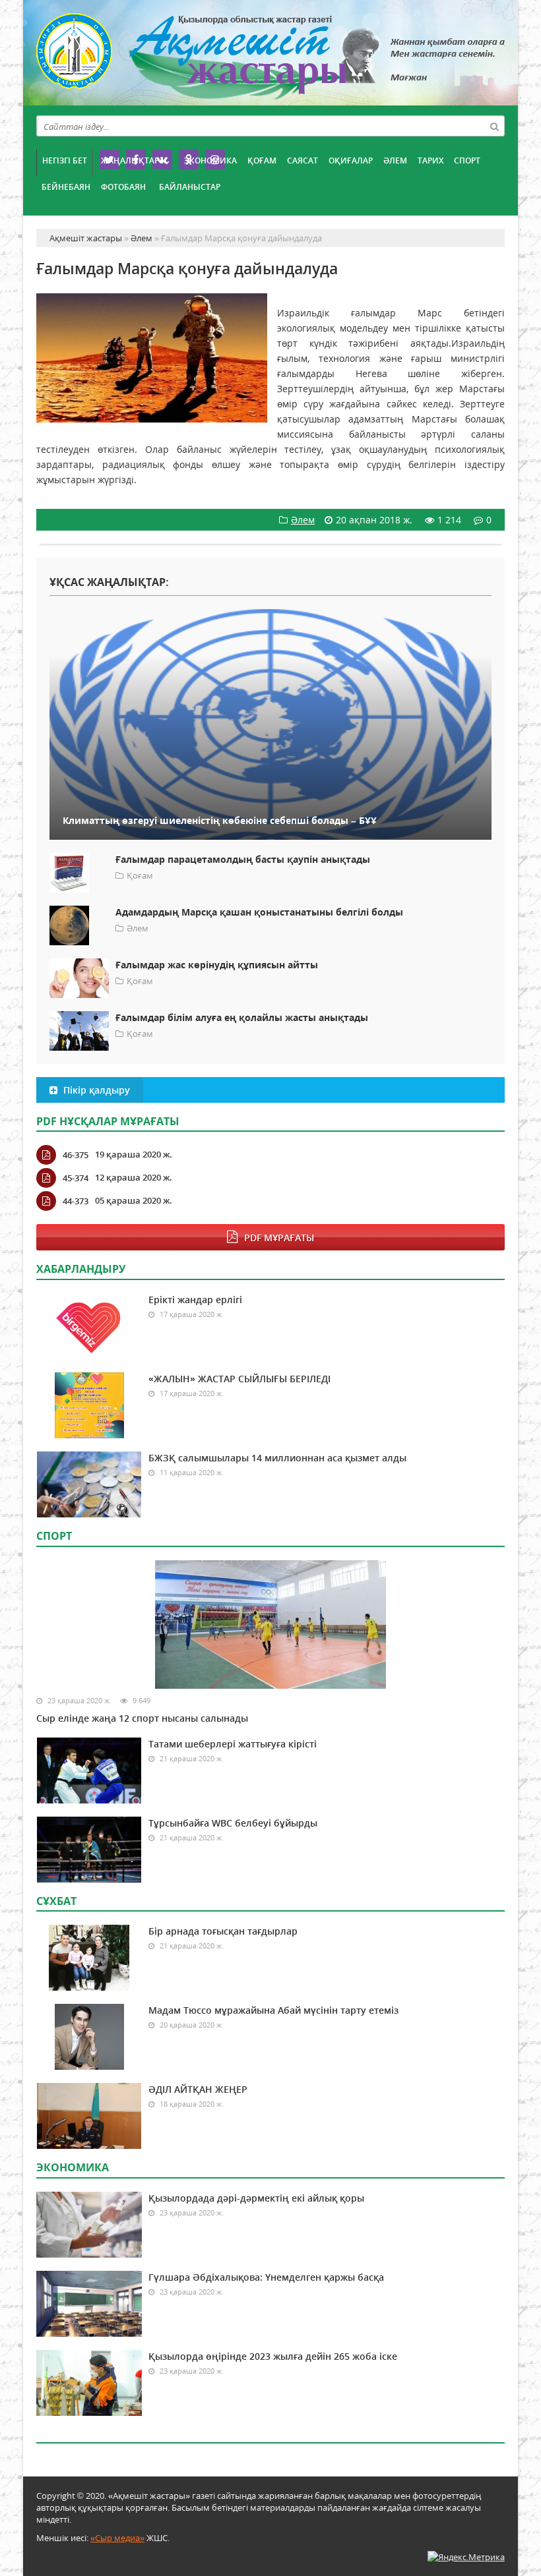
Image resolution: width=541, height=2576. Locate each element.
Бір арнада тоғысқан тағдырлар (223, 1931)
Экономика (210, 161)
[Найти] (494, 126)
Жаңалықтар (130, 161)
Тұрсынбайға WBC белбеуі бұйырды (233, 1823)
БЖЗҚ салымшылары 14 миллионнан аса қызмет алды (277, 1458)
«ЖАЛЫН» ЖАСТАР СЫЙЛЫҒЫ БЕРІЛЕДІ (239, 1379)
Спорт (467, 161)
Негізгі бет (65, 161)
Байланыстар (190, 187)
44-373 (76, 1201)
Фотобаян (123, 187)
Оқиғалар (351, 161)
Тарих (430, 161)
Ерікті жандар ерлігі (195, 1300)
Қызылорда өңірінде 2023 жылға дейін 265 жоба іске (273, 2356)
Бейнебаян (66, 187)
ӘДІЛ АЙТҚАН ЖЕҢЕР (198, 2089)
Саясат (302, 161)
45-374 (76, 1178)
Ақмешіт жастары (270, 58)
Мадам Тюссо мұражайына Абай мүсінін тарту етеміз (273, 2010)
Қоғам (262, 161)
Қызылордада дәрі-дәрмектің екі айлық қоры (256, 2198)
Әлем (395, 161)
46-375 (76, 1155)
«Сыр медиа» (117, 2538)
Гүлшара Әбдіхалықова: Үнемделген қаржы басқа (266, 2277)
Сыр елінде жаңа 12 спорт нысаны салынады (142, 1718)
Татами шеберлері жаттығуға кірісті (233, 1744)
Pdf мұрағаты (279, 1238)
